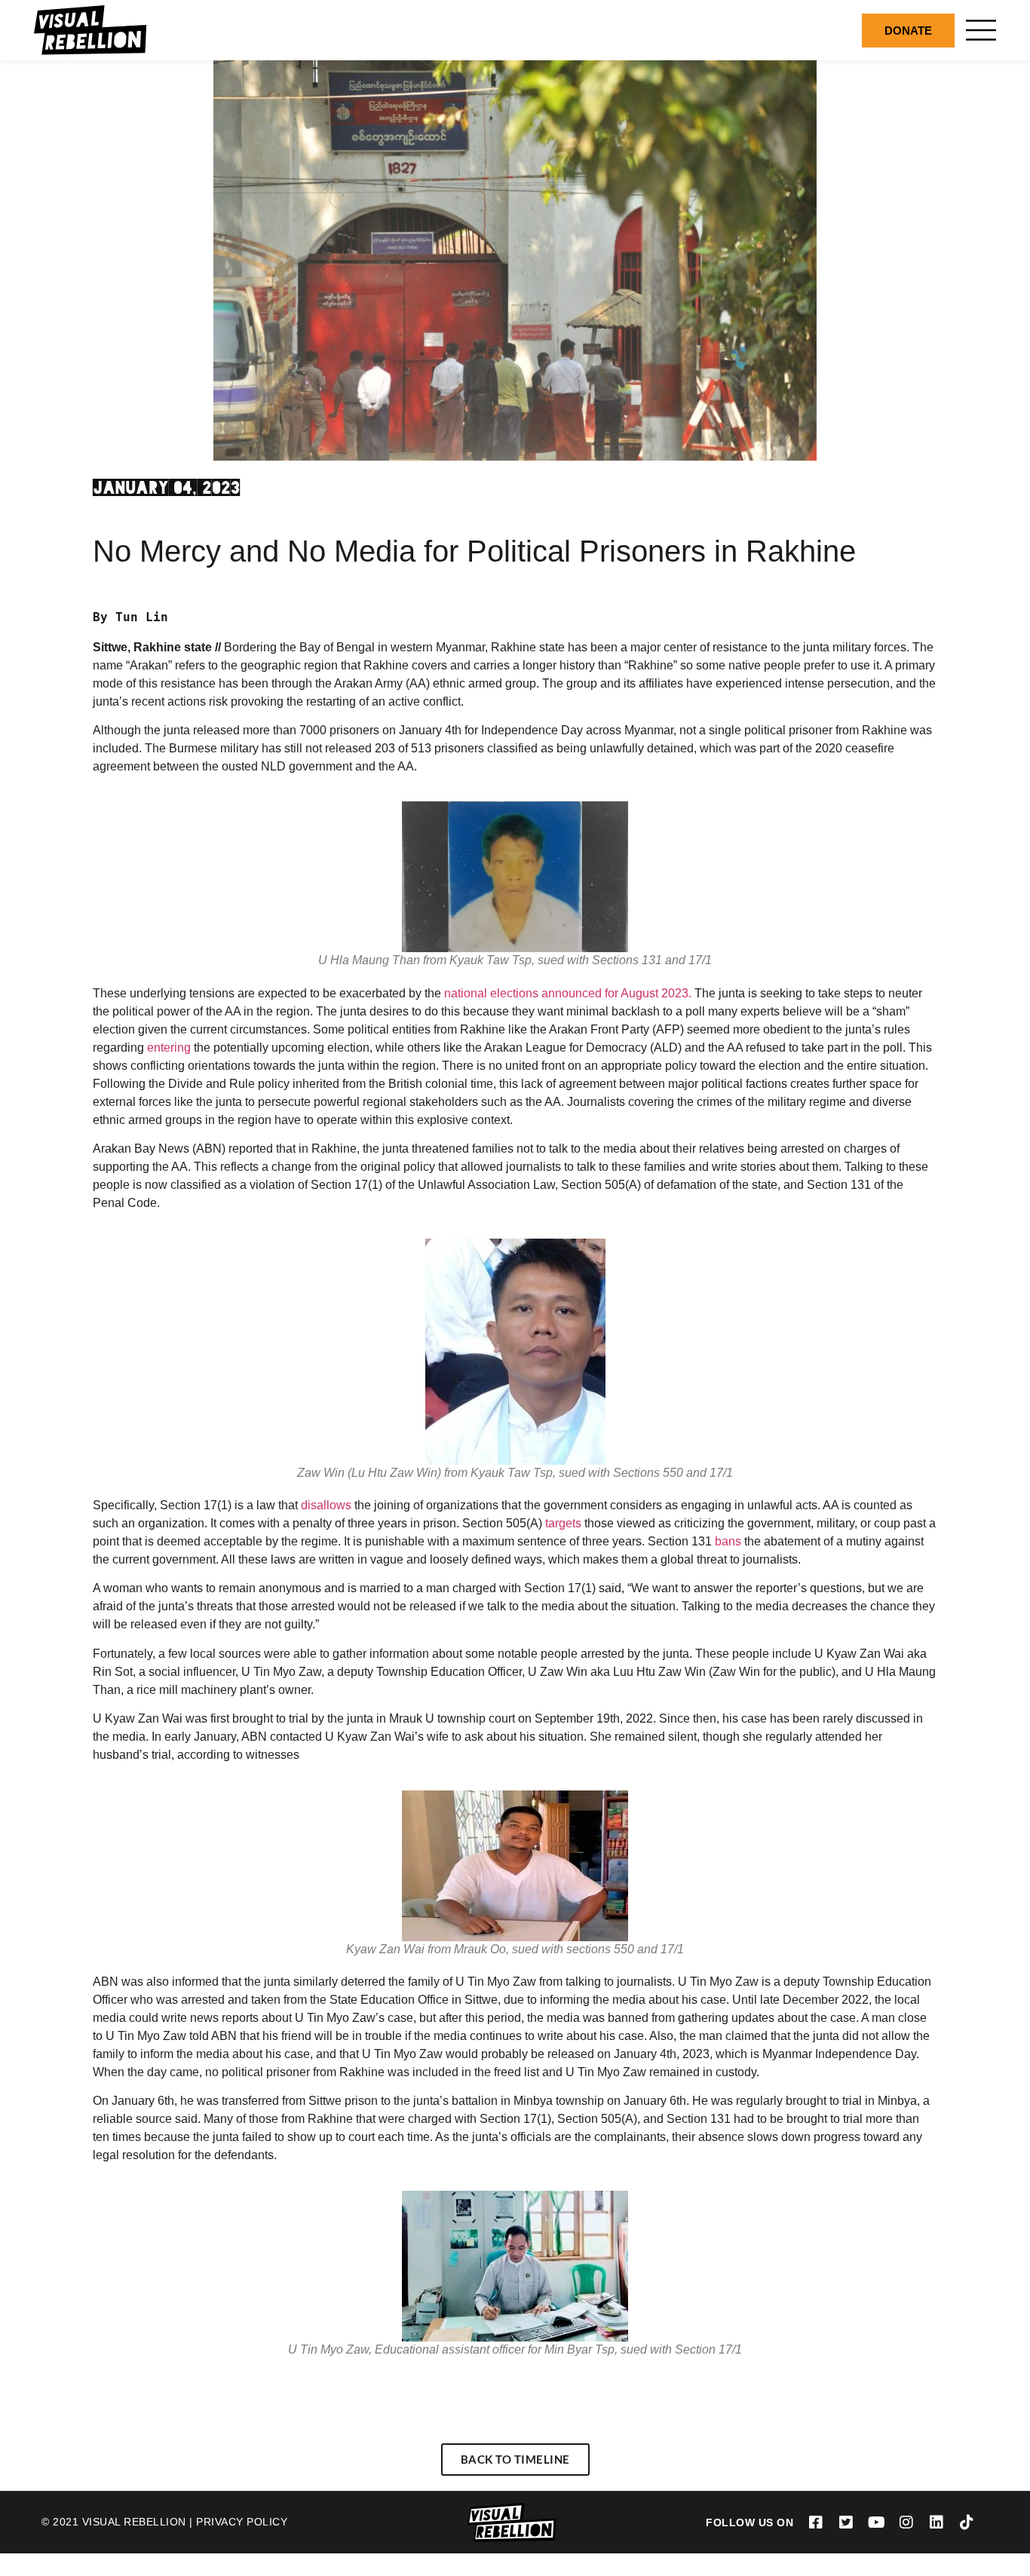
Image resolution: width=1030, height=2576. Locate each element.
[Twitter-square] (846, 2522)
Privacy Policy (242, 2522)
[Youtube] (876, 2522)
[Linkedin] (937, 2522)
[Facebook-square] (816, 2522)
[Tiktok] (967, 2522)
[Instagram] (906, 2522)
